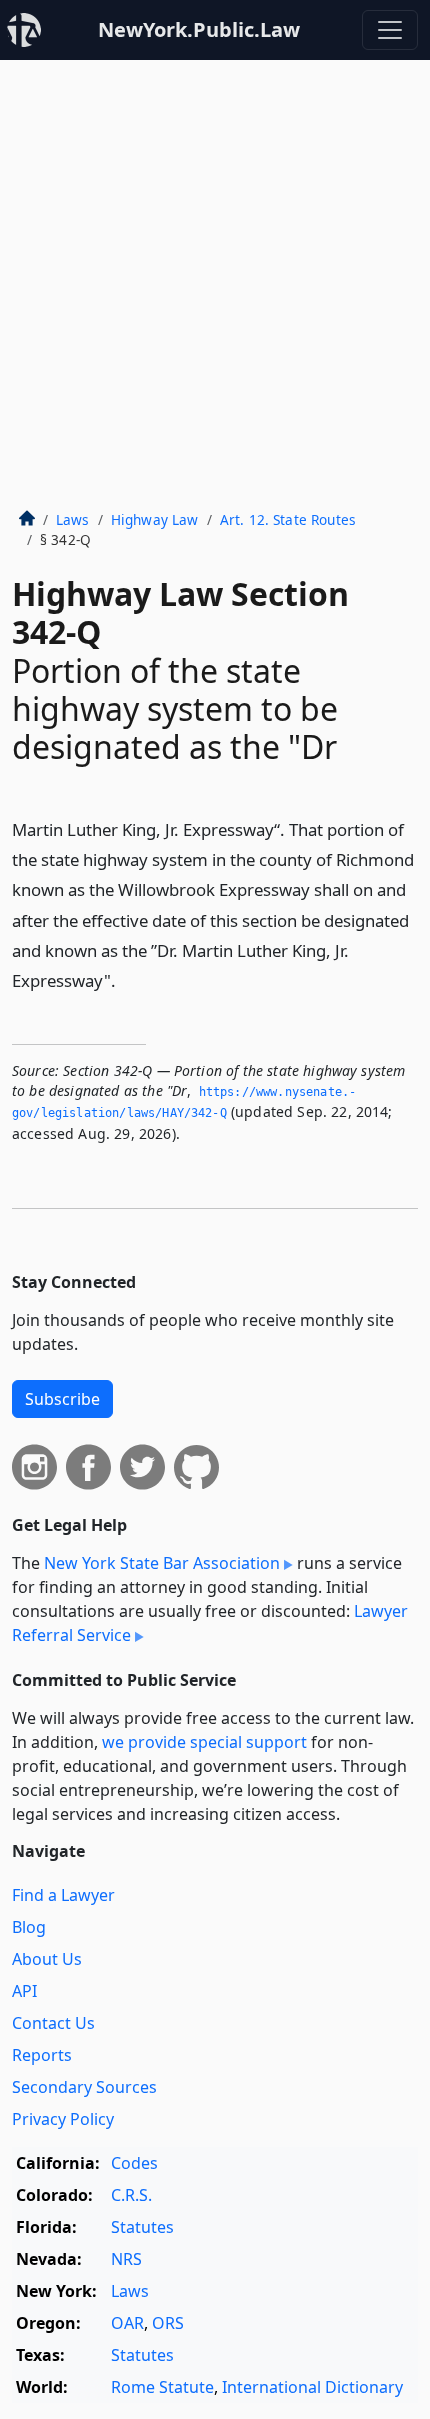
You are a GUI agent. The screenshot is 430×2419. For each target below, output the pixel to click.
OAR (127, 2323)
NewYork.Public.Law (199, 29)
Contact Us (53, 2023)
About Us (47, 1959)
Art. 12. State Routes (288, 519)
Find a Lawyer (63, 1895)
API (24, 1991)
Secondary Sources (84, 2087)
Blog (29, 1927)
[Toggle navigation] (390, 30)
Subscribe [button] (62, 1399)
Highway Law (155, 519)
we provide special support (204, 1742)
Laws (73, 519)
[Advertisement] (215, 285)
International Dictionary (312, 2387)
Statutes (142, 2227)
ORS (168, 2323)
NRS (126, 2259)
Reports (42, 2055)
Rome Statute (162, 2387)
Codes (134, 2163)
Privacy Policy (63, 2119)
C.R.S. (131, 2195)
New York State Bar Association (162, 1563)
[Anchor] (127, 979)
